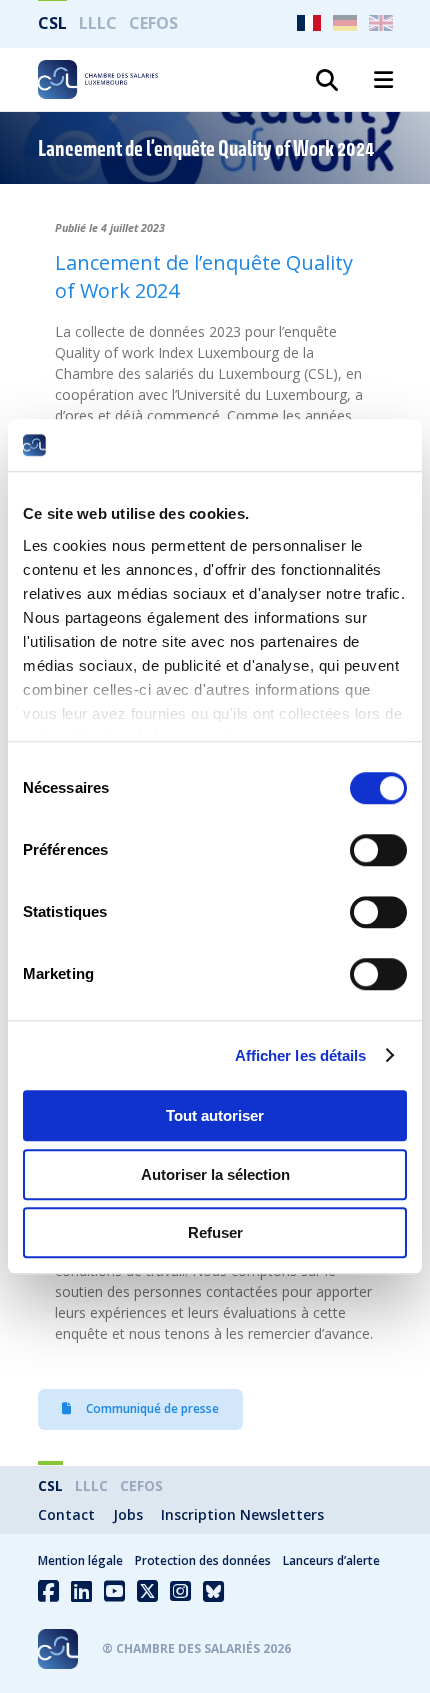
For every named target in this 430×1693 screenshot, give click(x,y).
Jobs (128, 1514)
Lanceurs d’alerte (331, 1560)
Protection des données (203, 1560)
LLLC (98, 23)
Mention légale (80, 1560)
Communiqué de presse (151, 1408)
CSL (52, 23)
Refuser (215, 1232)
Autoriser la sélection (215, 1174)
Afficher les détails (301, 1055)
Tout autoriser (215, 1115)
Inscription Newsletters (242, 1514)
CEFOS (153, 23)
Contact (66, 1514)
